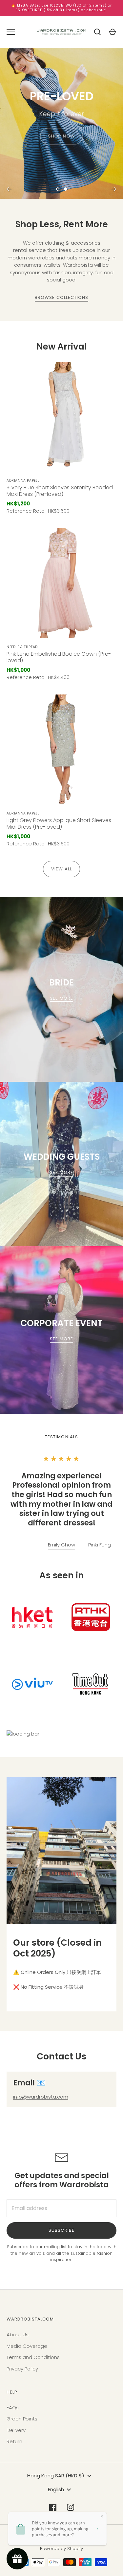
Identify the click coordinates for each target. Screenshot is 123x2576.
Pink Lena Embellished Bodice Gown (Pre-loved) (59, 657)
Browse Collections (62, 297)
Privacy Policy (22, 2369)
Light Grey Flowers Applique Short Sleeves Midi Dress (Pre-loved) (59, 824)
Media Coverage (27, 2346)
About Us (18, 2334)
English (56, 2489)
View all (61, 869)
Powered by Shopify (61, 2549)
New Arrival (62, 346)
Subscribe (61, 2230)
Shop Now (61, 136)
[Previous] (9, 189)
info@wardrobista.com (41, 2097)
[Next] (114, 189)
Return (14, 2441)
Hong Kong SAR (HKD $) (56, 2476)
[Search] (97, 32)
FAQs (13, 2407)
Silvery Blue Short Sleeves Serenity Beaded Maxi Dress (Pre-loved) (60, 491)
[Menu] (11, 32)
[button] (100, 1545)
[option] (61, 123)
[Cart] (113, 32)
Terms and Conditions (33, 2357)
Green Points (22, 2419)
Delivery (16, 2430)
